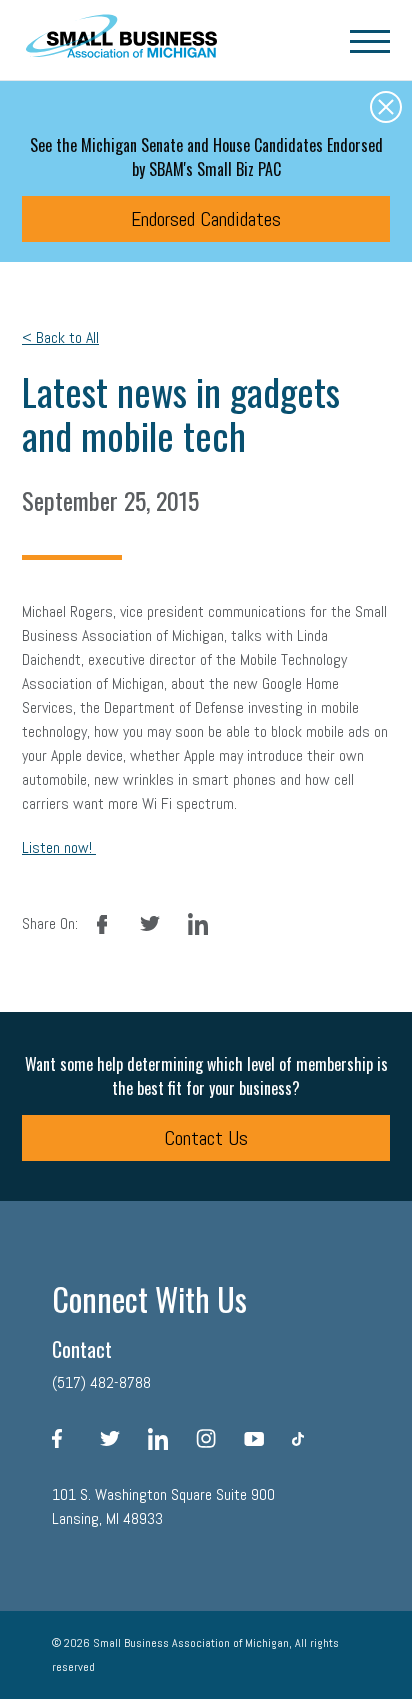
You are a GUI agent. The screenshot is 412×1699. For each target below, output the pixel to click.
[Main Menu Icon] (370, 40)
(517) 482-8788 (101, 1382)
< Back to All (60, 337)
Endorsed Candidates (206, 219)
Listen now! (59, 847)
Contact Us (206, 1138)
